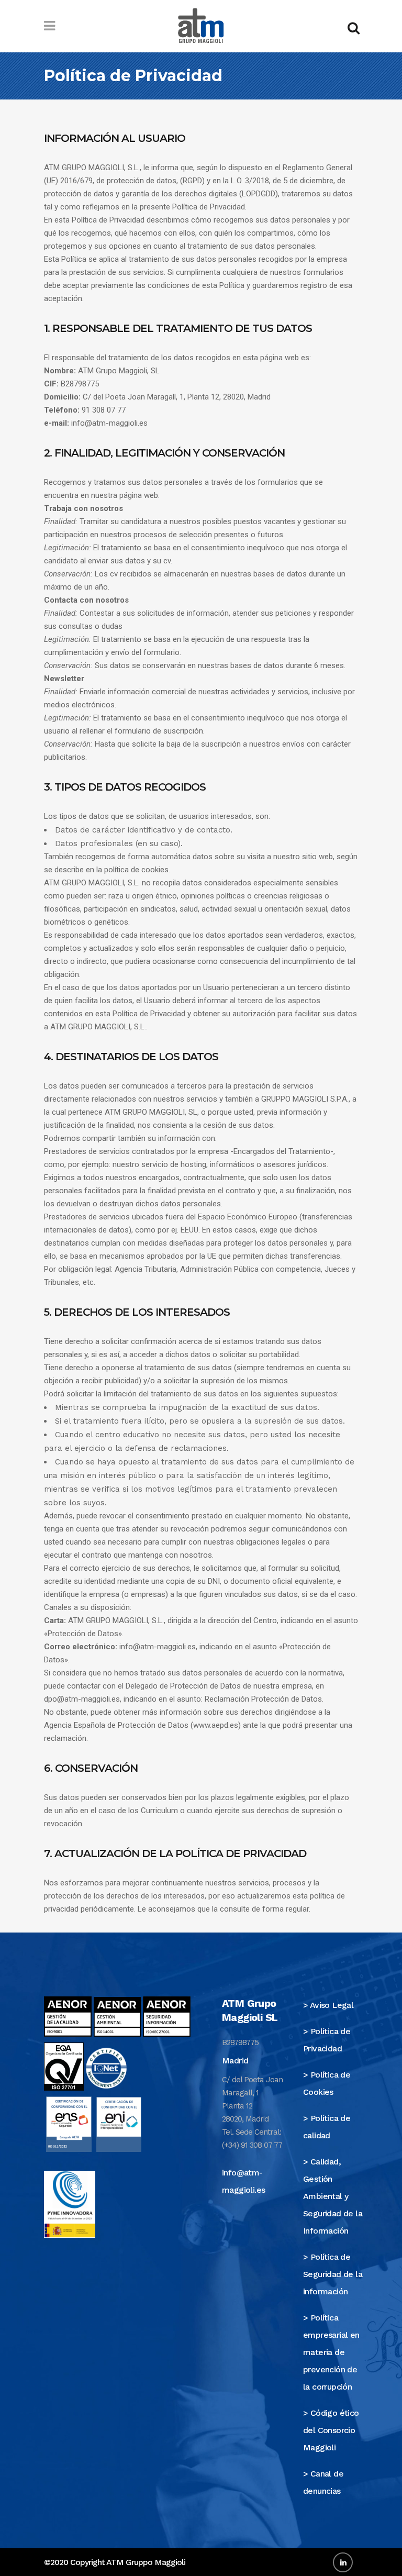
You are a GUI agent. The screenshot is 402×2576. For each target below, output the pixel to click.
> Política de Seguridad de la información (333, 2274)
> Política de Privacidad (327, 2040)
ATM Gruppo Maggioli (146, 2562)
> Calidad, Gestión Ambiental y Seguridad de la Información (333, 2196)
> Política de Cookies (327, 2083)
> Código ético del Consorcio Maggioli (331, 2430)
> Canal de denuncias (323, 2482)
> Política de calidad (327, 2127)
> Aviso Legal (328, 2005)
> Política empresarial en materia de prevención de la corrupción (331, 2352)
